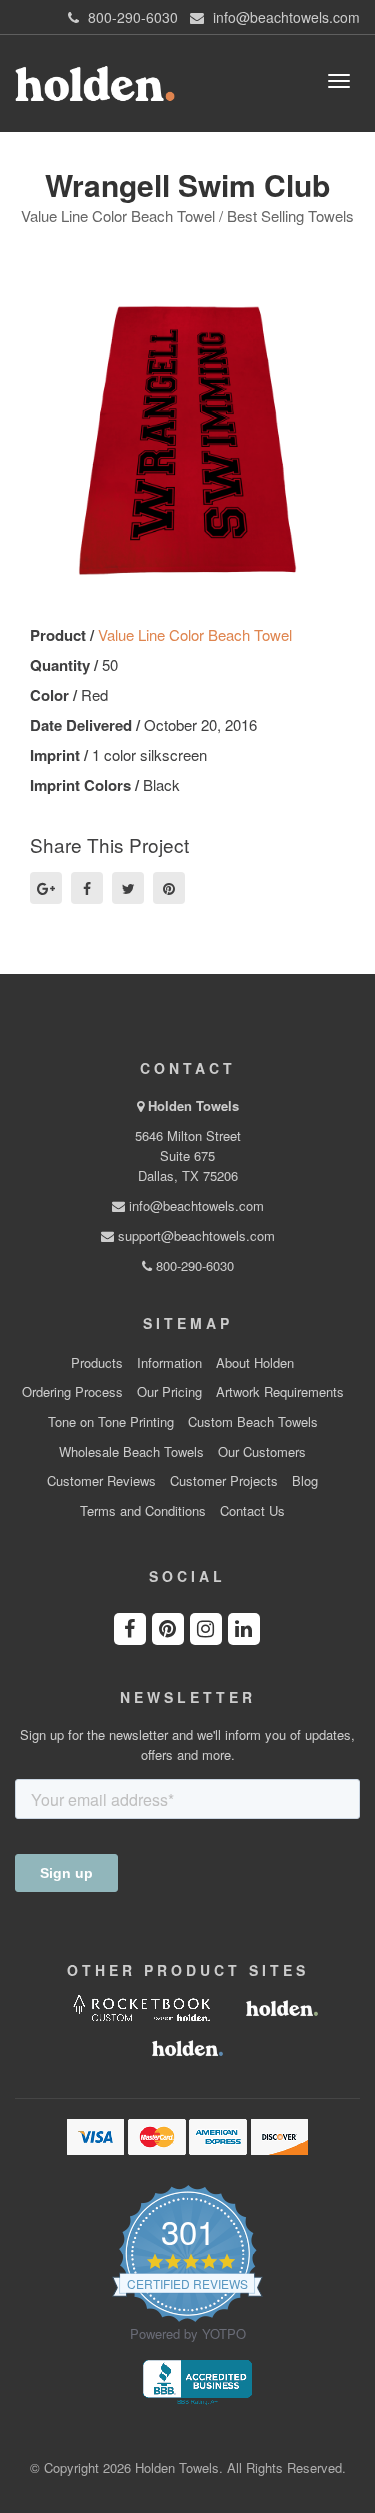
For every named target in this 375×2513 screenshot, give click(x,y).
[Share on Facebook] (87, 888)
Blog (305, 1481)
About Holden (255, 1363)
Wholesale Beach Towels (131, 1452)
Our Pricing (169, 1392)
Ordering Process (72, 1392)
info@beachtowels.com (194, 1205)
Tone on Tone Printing (111, 1422)
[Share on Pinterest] (169, 888)
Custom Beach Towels (253, 1422)
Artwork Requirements (280, 1392)
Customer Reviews (101, 1481)
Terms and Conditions (143, 1511)
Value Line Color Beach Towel (195, 634)
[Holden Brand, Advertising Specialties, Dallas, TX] (197, 2381)
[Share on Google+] (46, 888)
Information (169, 1363)
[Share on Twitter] (128, 888)
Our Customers (262, 1452)
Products (97, 1363)
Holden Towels (193, 1105)
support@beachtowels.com (194, 1235)
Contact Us (252, 1511)
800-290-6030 (193, 1265)
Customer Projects (224, 1481)
